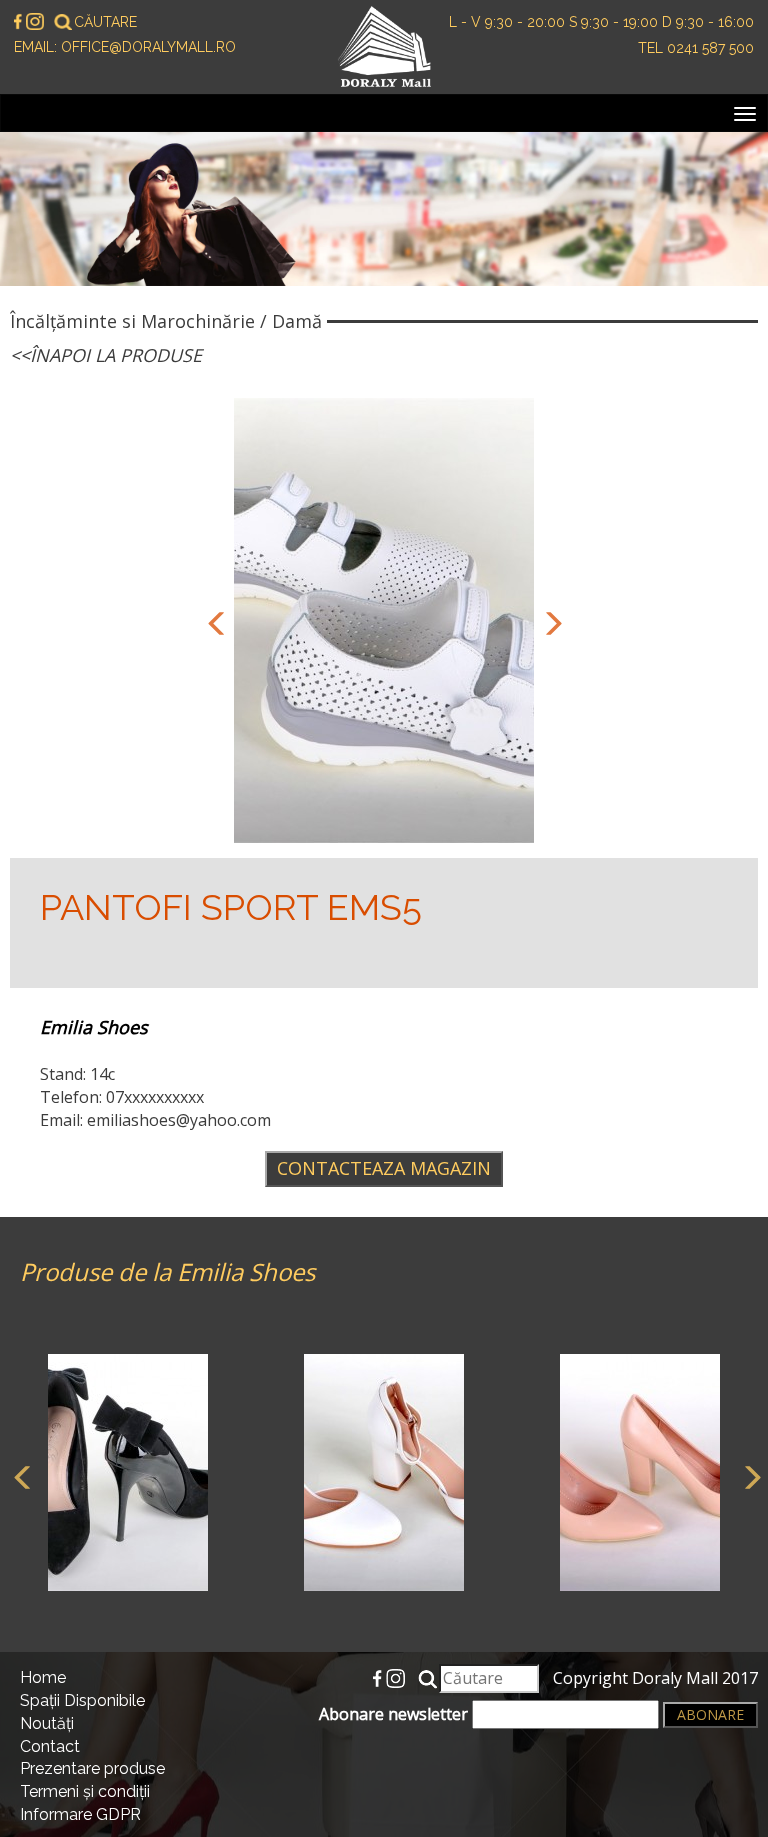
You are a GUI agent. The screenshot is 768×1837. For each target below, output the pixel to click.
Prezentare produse (92, 1768)
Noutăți (47, 1723)
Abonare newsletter (395, 1714)
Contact (50, 1746)
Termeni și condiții (85, 1791)
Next (549, 621)
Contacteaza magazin (384, 1168)
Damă (297, 321)
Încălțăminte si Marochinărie (132, 321)
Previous (214, 621)
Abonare (710, 1714)
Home (43, 1677)
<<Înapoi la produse (106, 355)
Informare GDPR (80, 1814)
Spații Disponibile (82, 1700)
